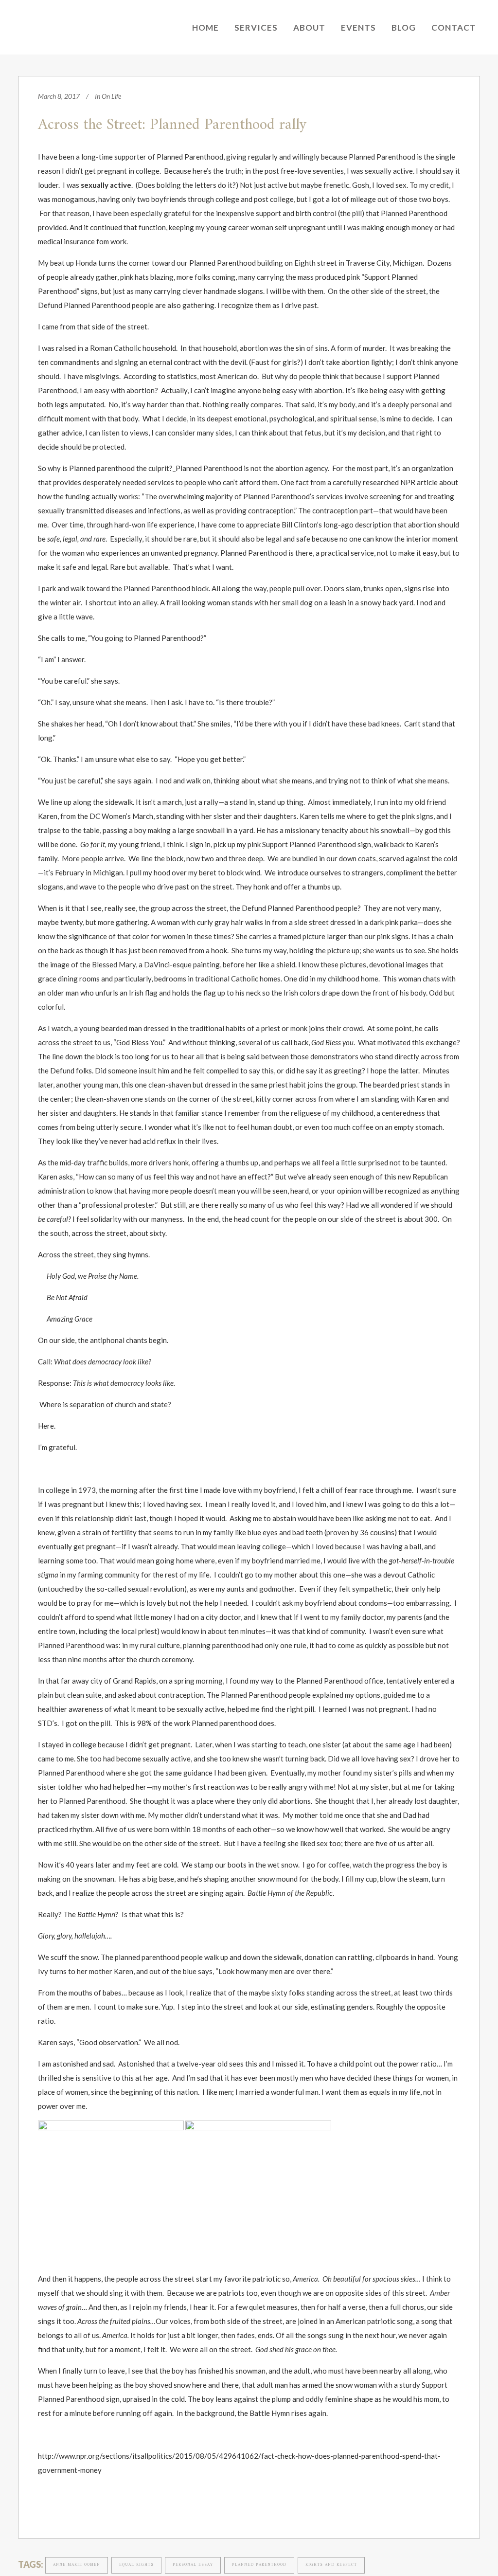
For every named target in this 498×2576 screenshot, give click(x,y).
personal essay (193, 2565)
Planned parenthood (259, 2565)
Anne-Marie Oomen (77, 2565)
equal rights (136, 2565)
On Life (111, 96)
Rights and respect (331, 2565)
